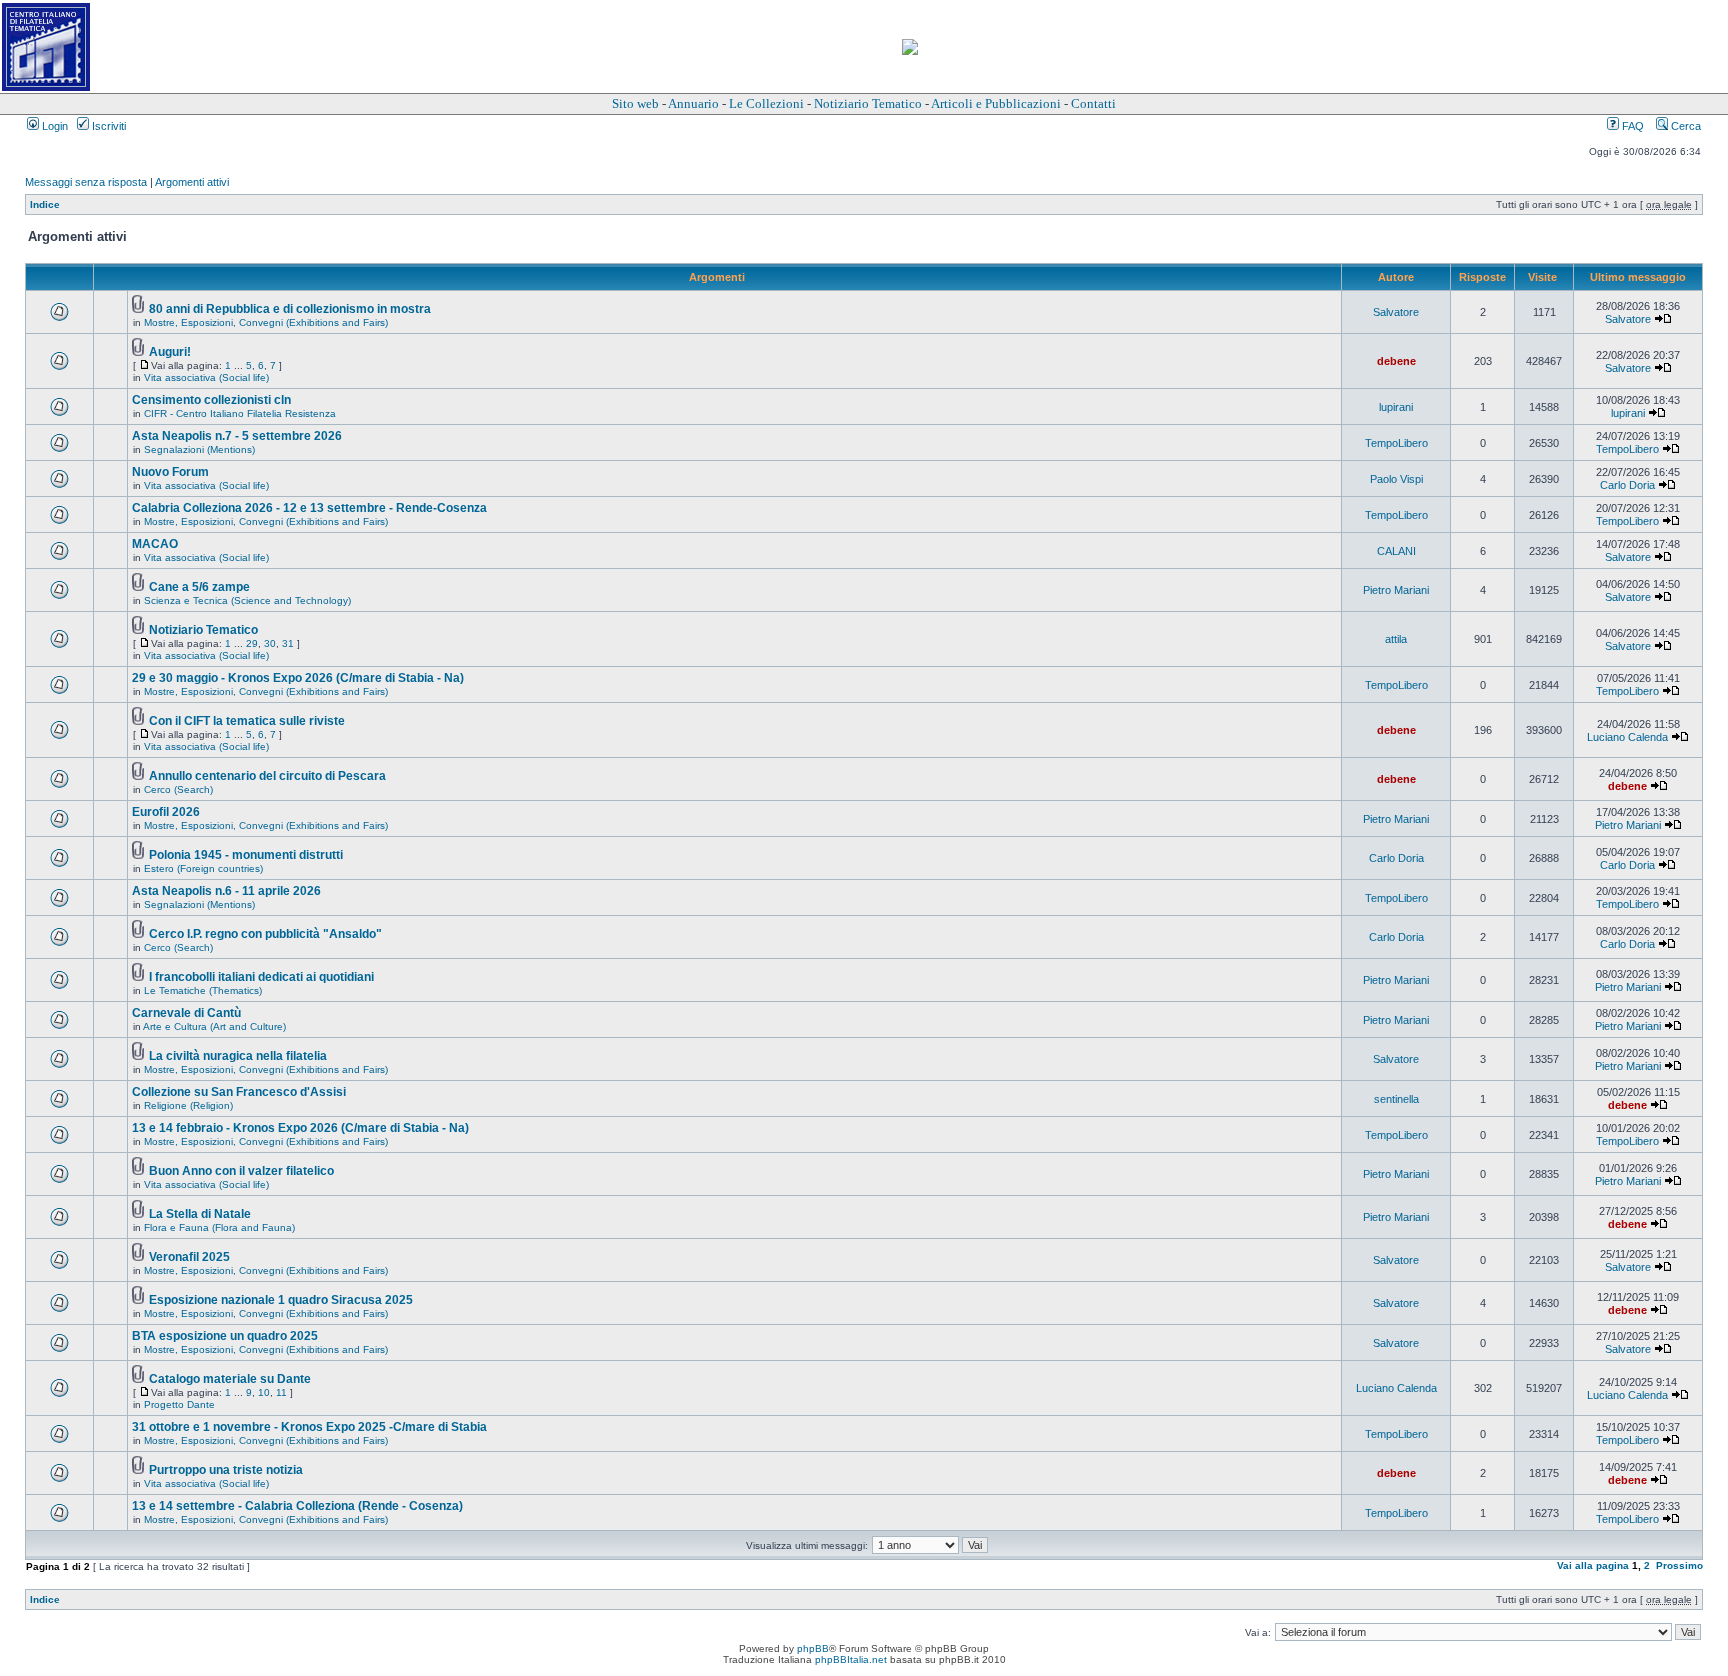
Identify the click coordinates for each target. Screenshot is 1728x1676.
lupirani (1396, 407)
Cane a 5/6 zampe (199, 587)
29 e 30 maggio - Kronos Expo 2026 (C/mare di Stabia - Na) (298, 678)
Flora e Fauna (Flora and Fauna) (219, 1227)
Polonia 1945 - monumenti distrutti (246, 855)
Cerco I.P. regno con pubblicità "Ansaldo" (265, 934)
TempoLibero (1396, 443)
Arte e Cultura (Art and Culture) (214, 1026)
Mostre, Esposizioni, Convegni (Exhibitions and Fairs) (266, 322)
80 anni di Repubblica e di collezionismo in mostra (290, 309)
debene (1396, 361)
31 (288, 643)
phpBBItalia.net (851, 1659)
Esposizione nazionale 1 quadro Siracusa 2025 (281, 1300)
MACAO (155, 544)
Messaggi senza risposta (86, 182)
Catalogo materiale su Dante (230, 1379)
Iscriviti (107, 126)
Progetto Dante (179, 1404)
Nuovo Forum (170, 472)
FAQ (1631, 126)
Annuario (693, 103)
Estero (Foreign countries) (203, 868)
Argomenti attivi (192, 182)
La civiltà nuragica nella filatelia (238, 1056)
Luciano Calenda (1627, 737)
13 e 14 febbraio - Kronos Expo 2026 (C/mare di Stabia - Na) (300, 1128)
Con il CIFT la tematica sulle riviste (247, 721)
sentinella (1396, 1099)
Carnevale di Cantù (186, 1013)
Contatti (1093, 103)
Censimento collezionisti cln (211, 400)
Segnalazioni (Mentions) (199, 449)
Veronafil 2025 (189, 1257)
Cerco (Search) (178, 789)
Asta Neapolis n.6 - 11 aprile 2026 (226, 891)
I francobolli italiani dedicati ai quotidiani (261, 977)
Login (53, 126)
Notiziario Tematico (868, 103)
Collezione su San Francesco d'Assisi (239, 1092)
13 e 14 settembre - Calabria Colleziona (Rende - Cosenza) (297, 1506)
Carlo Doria (1627, 485)
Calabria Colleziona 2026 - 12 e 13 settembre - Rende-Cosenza (309, 508)
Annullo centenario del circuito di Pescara (267, 776)
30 (270, 643)
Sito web (635, 103)
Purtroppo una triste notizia (226, 1470)
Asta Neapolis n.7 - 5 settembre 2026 (237, 436)
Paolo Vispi (1396, 479)
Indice (45, 204)
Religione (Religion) (188, 1105)
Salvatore (1396, 312)
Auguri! (170, 352)
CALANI (1396, 551)
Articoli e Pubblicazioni (996, 103)
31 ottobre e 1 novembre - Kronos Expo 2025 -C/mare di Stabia (309, 1427)
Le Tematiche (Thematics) (203, 990)
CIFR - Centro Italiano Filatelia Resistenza (240, 413)
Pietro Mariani (1396, 590)
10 (264, 1392)
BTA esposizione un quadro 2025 (225, 1336)
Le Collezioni (766, 103)
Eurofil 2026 (166, 812)
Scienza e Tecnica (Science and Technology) (247, 600)
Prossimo (1679, 1565)
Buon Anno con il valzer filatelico (241, 1171)
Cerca (1684, 126)
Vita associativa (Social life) (206, 377)
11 (281, 1392)
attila (1396, 639)
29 (252, 643)
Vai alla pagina (1593, 1565)
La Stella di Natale (200, 1214)
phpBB (813, 1648)
